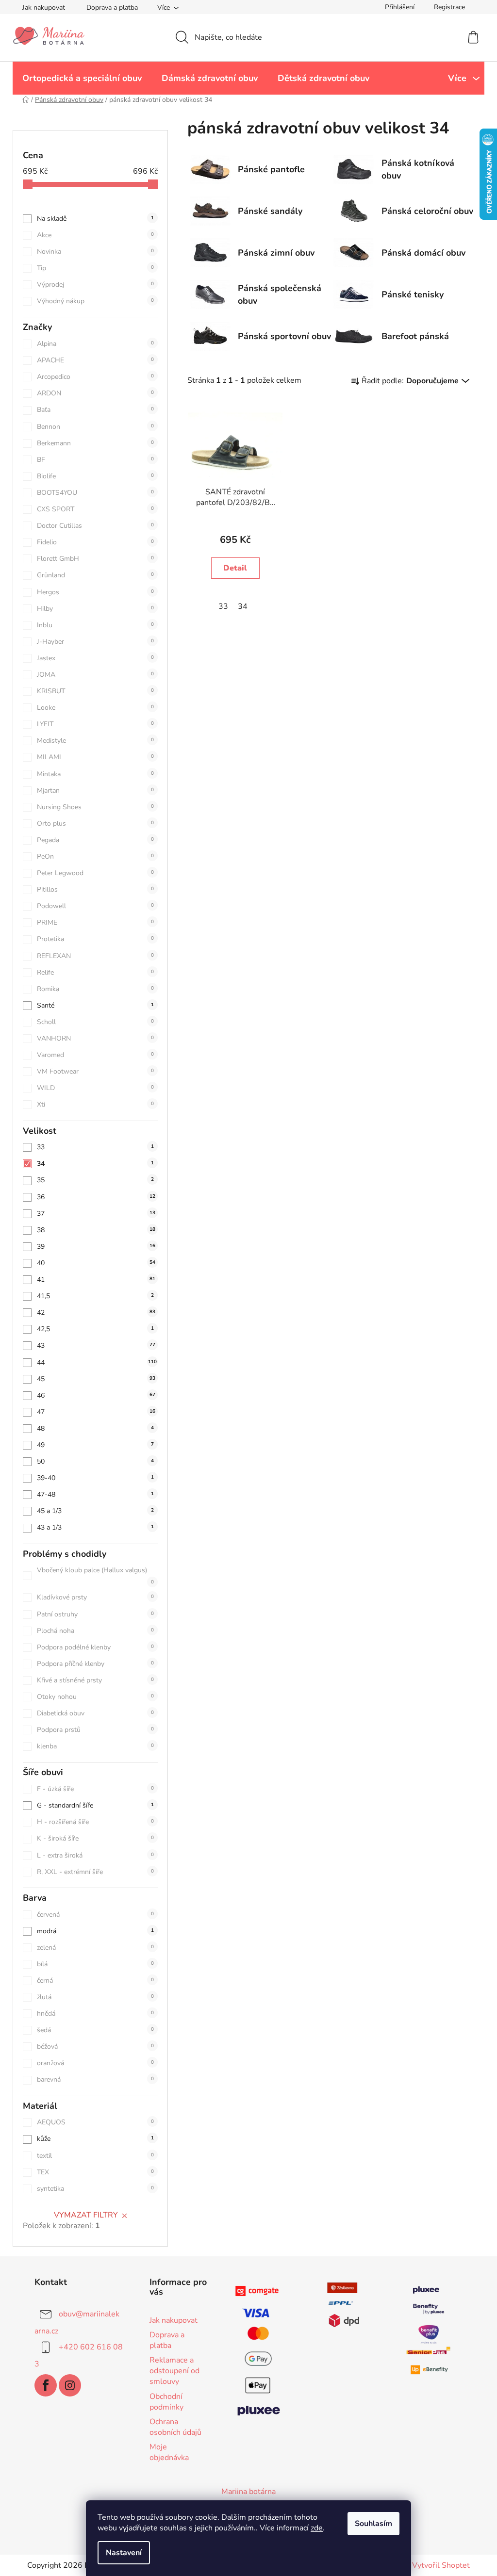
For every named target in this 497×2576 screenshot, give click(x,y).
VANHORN (95, 1038)
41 (96, 1280)
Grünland (95, 575)
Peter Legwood (95, 873)
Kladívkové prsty (95, 1597)
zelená (95, 1948)
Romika (95, 989)
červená (95, 1915)
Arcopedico (95, 377)
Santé (95, 1005)
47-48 (95, 1494)
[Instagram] (70, 2385)
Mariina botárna (248, 2492)
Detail (235, 568)
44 (97, 1362)
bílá (95, 1964)
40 (96, 1263)
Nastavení (124, 2553)
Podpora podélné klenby (95, 1647)
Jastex (95, 658)
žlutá (95, 1997)
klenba (95, 1746)
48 (95, 1428)
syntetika (95, 2189)
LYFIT (95, 724)
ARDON (95, 393)
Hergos (95, 592)
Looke (95, 708)
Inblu (95, 625)
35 (95, 1180)
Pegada (95, 840)
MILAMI (95, 757)
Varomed (95, 1055)
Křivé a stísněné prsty (95, 1680)
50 (95, 1461)
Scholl (95, 1022)
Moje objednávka (169, 2452)
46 (96, 1395)
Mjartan (95, 791)
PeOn (95, 856)
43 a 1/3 (95, 1527)
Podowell (95, 906)
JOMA (95, 675)
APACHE (95, 360)
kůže (95, 2139)
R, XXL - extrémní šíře (95, 1872)
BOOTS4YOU (95, 493)
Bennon (95, 427)
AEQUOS (95, 2122)
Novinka (95, 252)
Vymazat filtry (86, 2215)
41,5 (95, 1296)
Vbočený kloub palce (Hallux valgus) (95, 1575)
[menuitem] (82, 78)
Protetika (95, 939)
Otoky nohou (95, 1697)
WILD (95, 1088)
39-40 (95, 1478)
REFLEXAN (95, 956)
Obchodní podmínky (166, 2402)
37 (96, 1214)
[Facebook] (46, 2385)
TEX (95, 2172)
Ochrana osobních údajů (175, 2427)
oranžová (95, 2063)
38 (96, 1230)
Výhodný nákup (95, 301)
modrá (95, 1931)
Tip (95, 268)
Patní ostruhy (95, 1614)
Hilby (95, 609)
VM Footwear (95, 1071)
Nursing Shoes (95, 807)
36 (96, 1197)
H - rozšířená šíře (95, 1822)
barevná (95, 2079)
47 (96, 1412)
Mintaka (95, 774)
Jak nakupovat (44, 8)
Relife (95, 972)
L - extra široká (95, 1855)
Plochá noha (95, 1631)
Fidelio (95, 542)
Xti (95, 1104)
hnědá (95, 2014)
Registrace (449, 7)
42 (96, 1312)
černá (95, 1981)
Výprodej (95, 285)
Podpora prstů (95, 1730)
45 (96, 1379)
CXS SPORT (95, 509)
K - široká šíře (95, 1838)
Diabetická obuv (95, 1713)
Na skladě (95, 219)
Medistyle (95, 741)
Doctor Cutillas (95, 526)
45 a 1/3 (95, 1511)
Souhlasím (373, 2524)
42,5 (95, 1329)
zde (317, 2528)
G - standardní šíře (95, 1805)
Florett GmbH (95, 559)
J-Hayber (95, 642)
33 (95, 1147)
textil (95, 2156)
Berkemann (95, 443)
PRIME (95, 922)
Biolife (95, 476)
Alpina (95, 344)
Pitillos (95, 889)
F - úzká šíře (95, 1789)
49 (95, 1445)
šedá (95, 2030)
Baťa (95, 410)
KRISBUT (95, 691)
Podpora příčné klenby (95, 1664)
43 (96, 1345)
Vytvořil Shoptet (441, 2565)
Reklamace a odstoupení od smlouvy (174, 2371)
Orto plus (95, 823)
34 (95, 1164)
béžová (95, 2046)
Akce (95, 235)
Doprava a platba (112, 8)
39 (96, 1247)
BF (95, 460)
